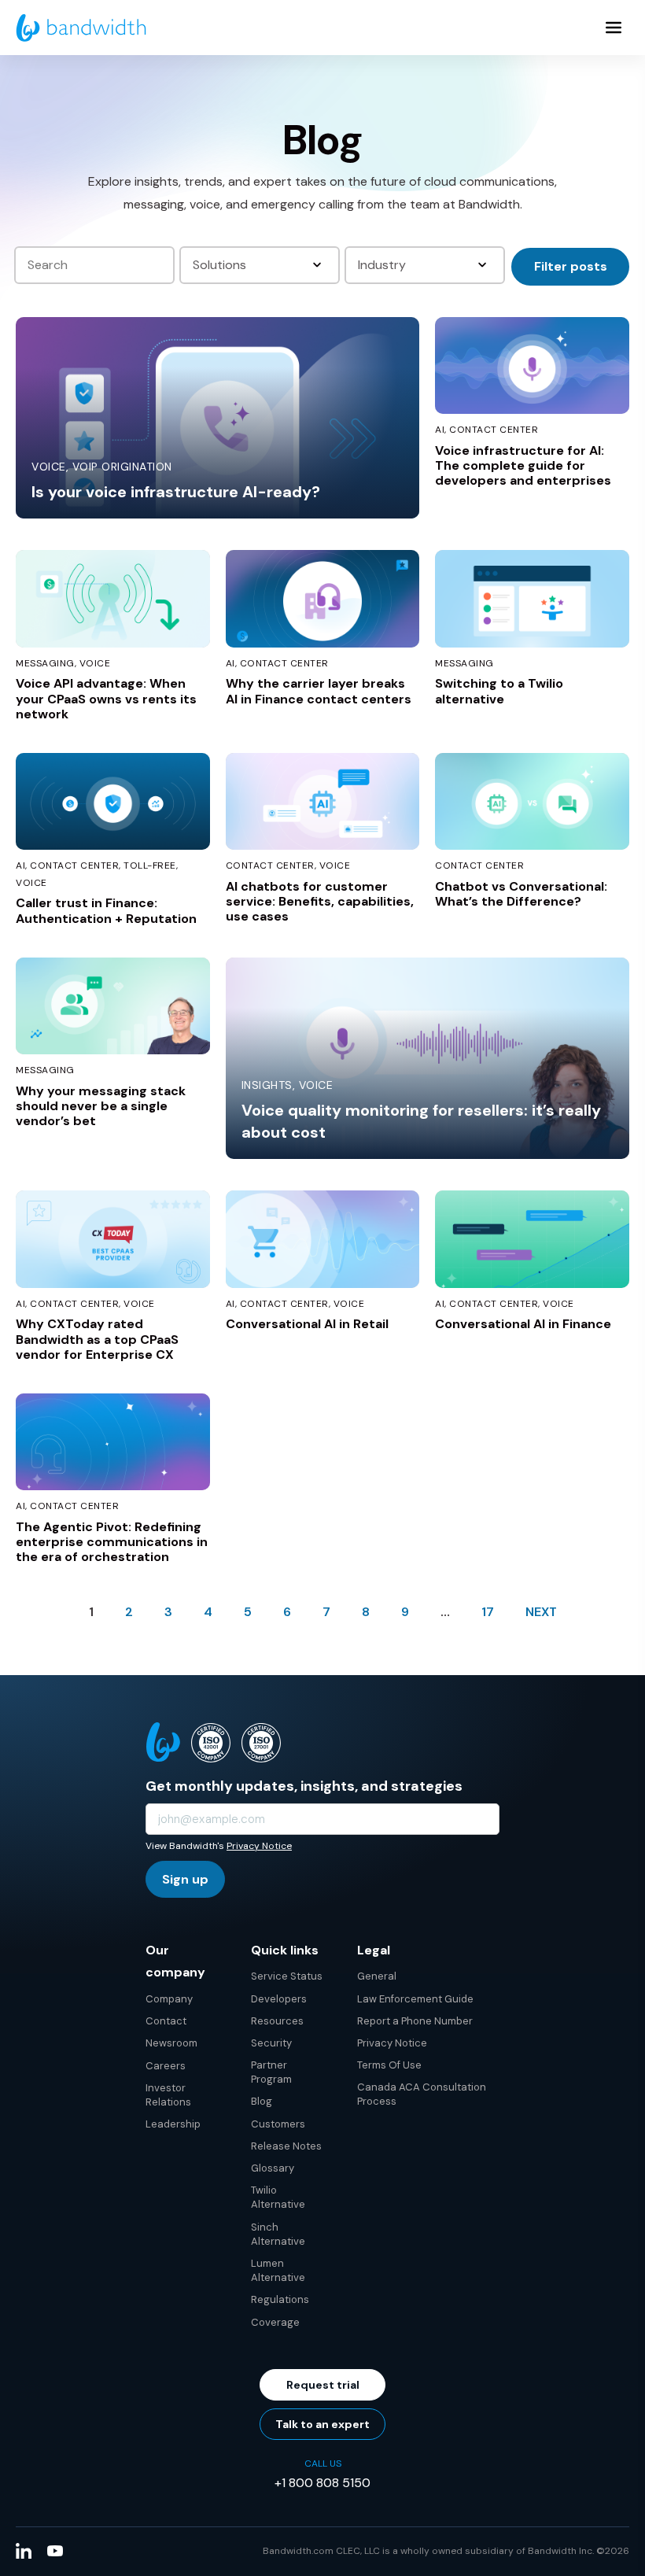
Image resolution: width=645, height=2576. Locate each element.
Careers (166, 2066)
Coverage (275, 2322)
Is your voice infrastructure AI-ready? (176, 492)
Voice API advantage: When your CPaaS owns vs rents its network (106, 698)
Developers (279, 1999)
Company (169, 1999)
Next (541, 1612)
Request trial (323, 2385)
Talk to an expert (322, 2424)
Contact (166, 2021)
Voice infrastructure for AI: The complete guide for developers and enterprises (523, 465)
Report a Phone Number (415, 2021)
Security (271, 2043)
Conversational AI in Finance (523, 1324)
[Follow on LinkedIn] (24, 2551)
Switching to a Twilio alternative (499, 691)
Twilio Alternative (278, 2197)
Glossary (273, 2168)
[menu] (614, 28)
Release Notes (286, 2146)
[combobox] (261, 265)
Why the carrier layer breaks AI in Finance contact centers (319, 691)
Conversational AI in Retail (307, 1324)
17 (488, 1612)
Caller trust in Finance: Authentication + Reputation (106, 910)
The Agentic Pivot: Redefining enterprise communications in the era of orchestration (112, 1542)
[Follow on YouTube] (55, 2551)
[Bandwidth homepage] (81, 28)
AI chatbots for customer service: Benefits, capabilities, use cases (320, 901)
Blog (262, 2101)
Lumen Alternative (278, 2270)
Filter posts (571, 266)
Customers (278, 2124)
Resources (277, 2021)
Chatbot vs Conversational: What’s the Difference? (521, 894)
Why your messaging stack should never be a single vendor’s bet (101, 1106)
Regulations (280, 2299)
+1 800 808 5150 (322, 2483)
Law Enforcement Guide (415, 1999)
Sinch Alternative (278, 2234)
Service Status (287, 1976)
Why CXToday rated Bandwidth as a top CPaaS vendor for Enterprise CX (97, 1339)
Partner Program (271, 2072)
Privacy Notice (259, 1846)
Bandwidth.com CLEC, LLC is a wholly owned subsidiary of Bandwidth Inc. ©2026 (446, 2551)
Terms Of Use (389, 2065)
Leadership (173, 2124)
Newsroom (171, 2043)
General (377, 1976)
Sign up (185, 1879)
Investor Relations (168, 2095)
